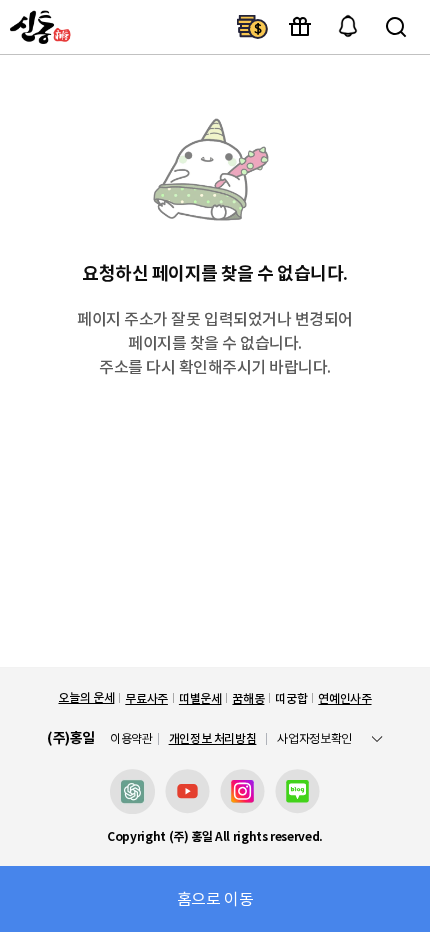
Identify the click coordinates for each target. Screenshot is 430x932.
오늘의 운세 (86, 697)
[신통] (38, 27)
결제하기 (252, 27)
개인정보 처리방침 (213, 738)
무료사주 (146, 698)
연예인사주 (344, 698)
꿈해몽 (248, 698)
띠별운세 (200, 698)
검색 (396, 27)
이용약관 (131, 739)
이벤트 (300, 27)
